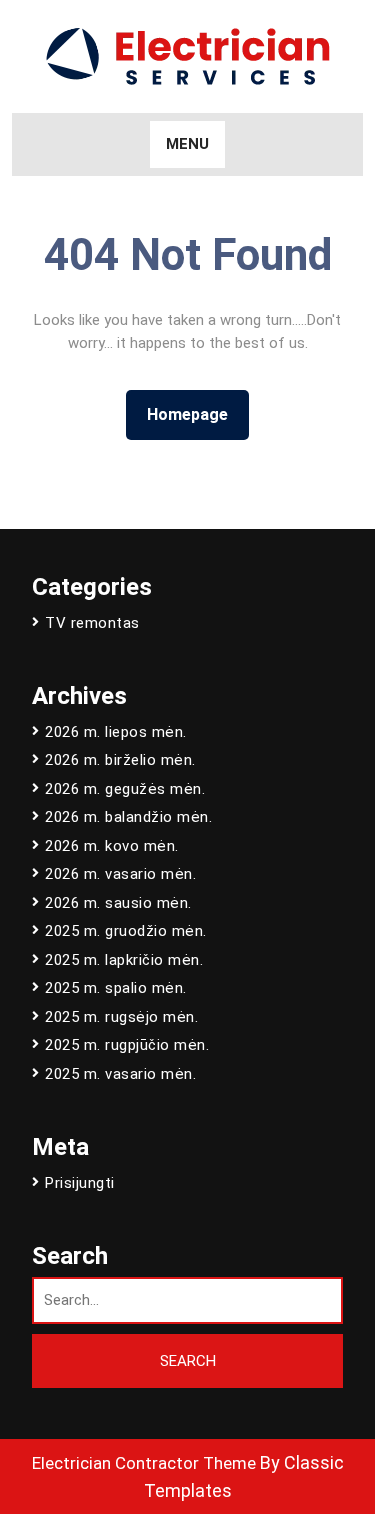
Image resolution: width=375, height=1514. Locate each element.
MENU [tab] (187, 144)
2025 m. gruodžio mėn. (126, 931)
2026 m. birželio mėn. (120, 760)
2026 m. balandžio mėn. (128, 817)
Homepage (195, 414)
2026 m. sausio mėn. (118, 903)
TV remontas (92, 623)
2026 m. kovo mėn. (112, 846)
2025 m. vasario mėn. (120, 1074)
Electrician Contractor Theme (144, 1463)
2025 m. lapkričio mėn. (124, 960)
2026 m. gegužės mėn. (125, 789)
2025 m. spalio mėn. (116, 988)
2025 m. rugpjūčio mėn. (127, 1045)
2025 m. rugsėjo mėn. (121, 1017)
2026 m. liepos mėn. (116, 732)
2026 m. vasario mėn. (120, 874)
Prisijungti (80, 1183)
